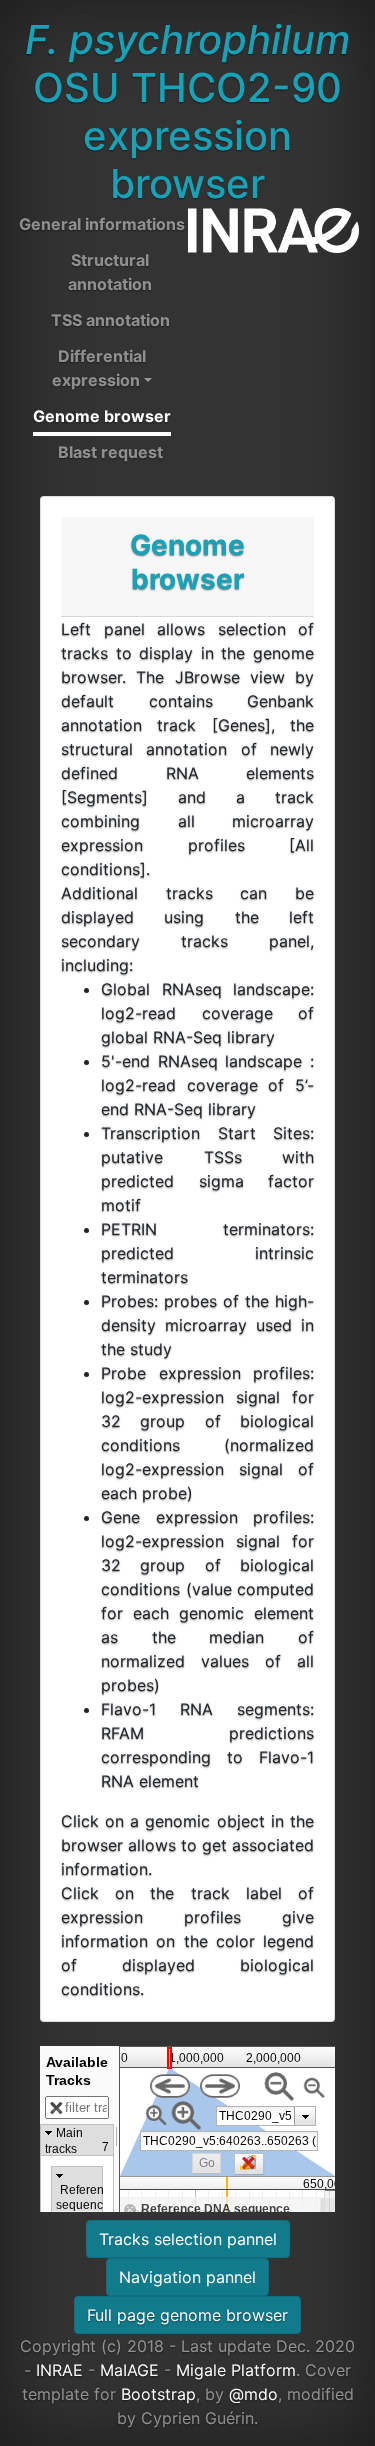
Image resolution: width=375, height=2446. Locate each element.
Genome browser (102, 416)
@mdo (253, 2394)
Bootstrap (158, 2394)
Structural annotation (110, 272)
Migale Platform (236, 2370)
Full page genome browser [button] (187, 2315)
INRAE (59, 2370)
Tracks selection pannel (188, 2239)
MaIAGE (129, 2370)
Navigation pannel (187, 2277)
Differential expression (99, 368)
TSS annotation (110, 320)
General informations (102, 224)
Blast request (110, 452)
